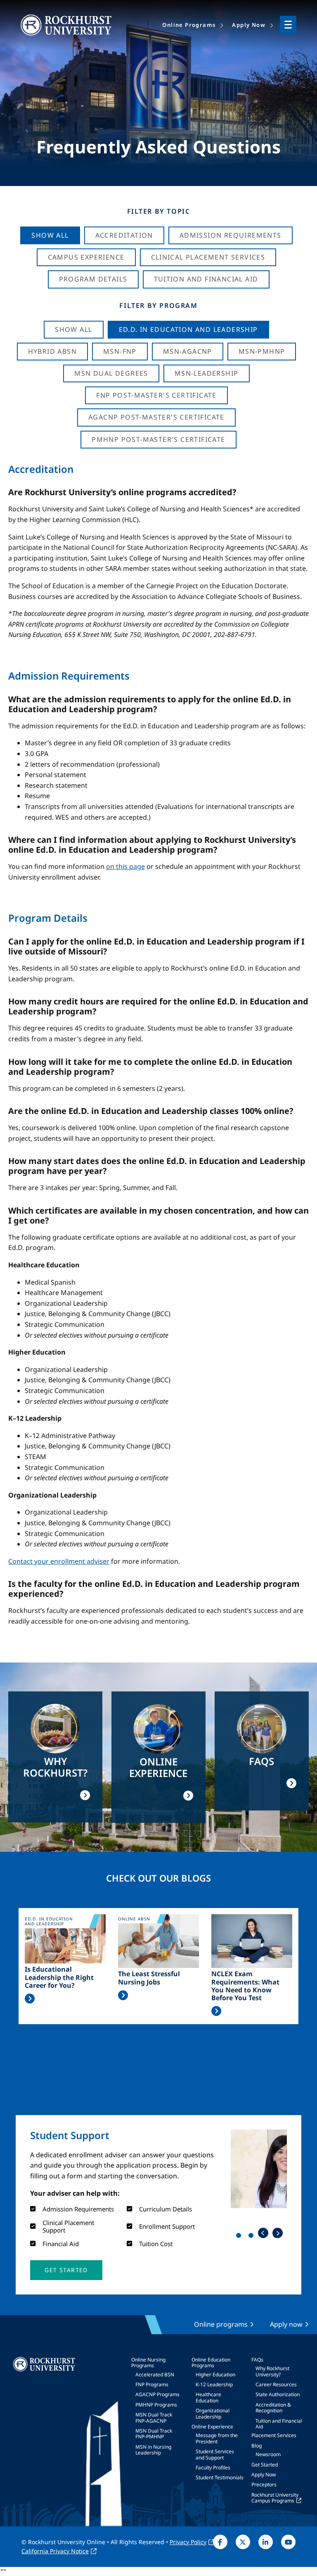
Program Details (93, 279)
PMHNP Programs (156, 2405)
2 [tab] (253, 2237)
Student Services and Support (215, 2454)
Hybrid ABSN (52, 351)
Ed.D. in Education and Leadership (188, 329)
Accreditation (124, 235)
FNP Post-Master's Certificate (156, 395)
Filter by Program (158, 305)
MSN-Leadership (207, 373)
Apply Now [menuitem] (249, 25)
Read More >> (30, 1999)
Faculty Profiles (213, 2467)
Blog (257, 2446)
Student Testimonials (220, 2477)
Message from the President (217, 2438)
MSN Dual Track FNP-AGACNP (154, 2417)
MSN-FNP (120, 351)
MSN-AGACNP (188, 351)
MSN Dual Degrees (111, 373)
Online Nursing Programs (148, 2363)
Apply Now (264, 2475)
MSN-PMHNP (262, 351)
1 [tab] (240, 2237)
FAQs (257, 2360)
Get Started (265, 2465)
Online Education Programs (211, 2363)
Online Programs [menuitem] (189, 25)
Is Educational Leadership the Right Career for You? (59, 1977)
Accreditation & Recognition (273, 2408)
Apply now (286, 2324)
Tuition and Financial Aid (279, 2424)
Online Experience (212, 2427)
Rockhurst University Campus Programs (275, 2498)
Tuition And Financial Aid (206, 279)
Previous (263, 2233)
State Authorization (278, 2394)
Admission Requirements (231, 235)
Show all (73, 329)
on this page (125, 866)
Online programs (221, 2324)
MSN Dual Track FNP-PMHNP (154, 2434)
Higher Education (215, 2374)
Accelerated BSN (155, 2374)
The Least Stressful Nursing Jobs (149, 1978)
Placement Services (274, 2435)
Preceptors (264, 2484)
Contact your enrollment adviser (59, 1561)
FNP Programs (152, 2384)
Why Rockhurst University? (272, 2371)
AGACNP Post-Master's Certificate (156, 417)
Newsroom (268, 2454)
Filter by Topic (159, 211)
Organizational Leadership (213, 2413)
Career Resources (276, 2384)
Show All (50, 235)
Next (278, 2233)
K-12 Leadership (214, 2384)
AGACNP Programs (157, 2394)
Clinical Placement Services (208, 257)
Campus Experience (86, 257)
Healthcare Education (208, 2397)
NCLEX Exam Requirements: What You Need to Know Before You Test (245, 1986)
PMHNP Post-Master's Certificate (158, 439)
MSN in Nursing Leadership (153, 2450)
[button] (66, 2270)
